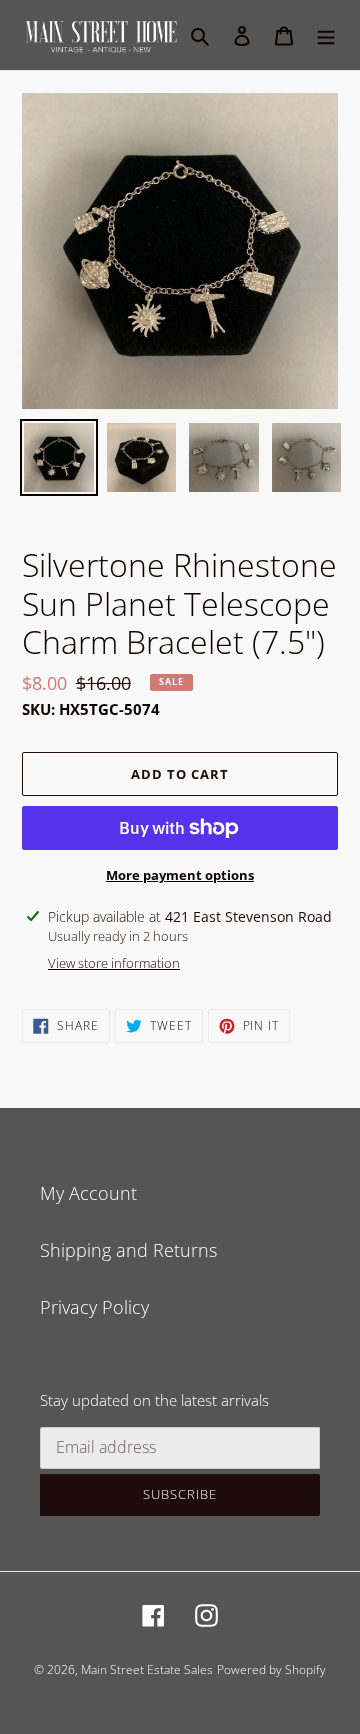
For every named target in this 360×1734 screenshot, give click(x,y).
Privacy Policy (94, 1307)
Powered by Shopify (271, 1669)
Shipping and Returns (128, 1250)
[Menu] (326, 34)
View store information (114, 963)
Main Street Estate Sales (147, 1669)
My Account (88, 1193)
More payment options (180, 875)
